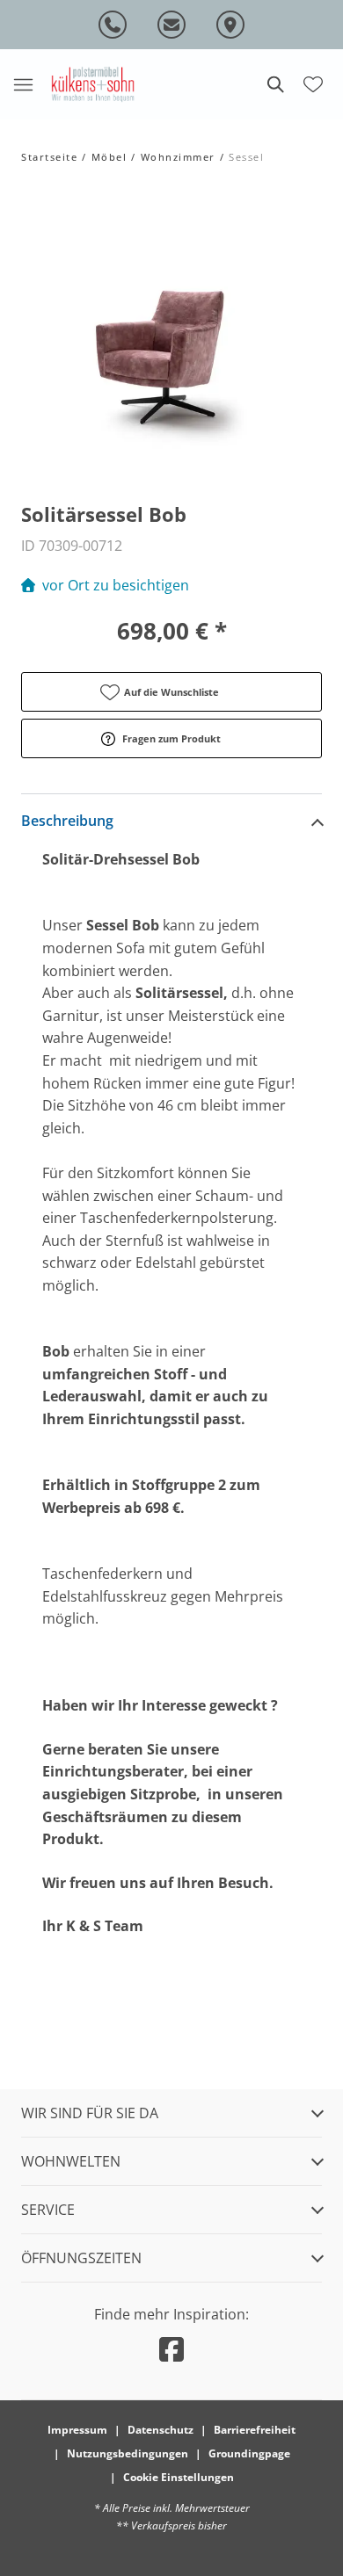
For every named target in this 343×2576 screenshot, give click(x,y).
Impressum (77, 2430)
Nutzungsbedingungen (128, 2453)
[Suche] (274, 84)
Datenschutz (161, 2430)
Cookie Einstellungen (179, 2477)
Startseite (49, 157)
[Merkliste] (313, 83)
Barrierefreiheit (255, 2430)
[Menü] (23, 84)
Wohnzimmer (178, 157)
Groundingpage (249, 2453)
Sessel (246, 157)
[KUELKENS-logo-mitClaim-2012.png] (93, 84)
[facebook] (171, 2349)
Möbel (109, 157)
